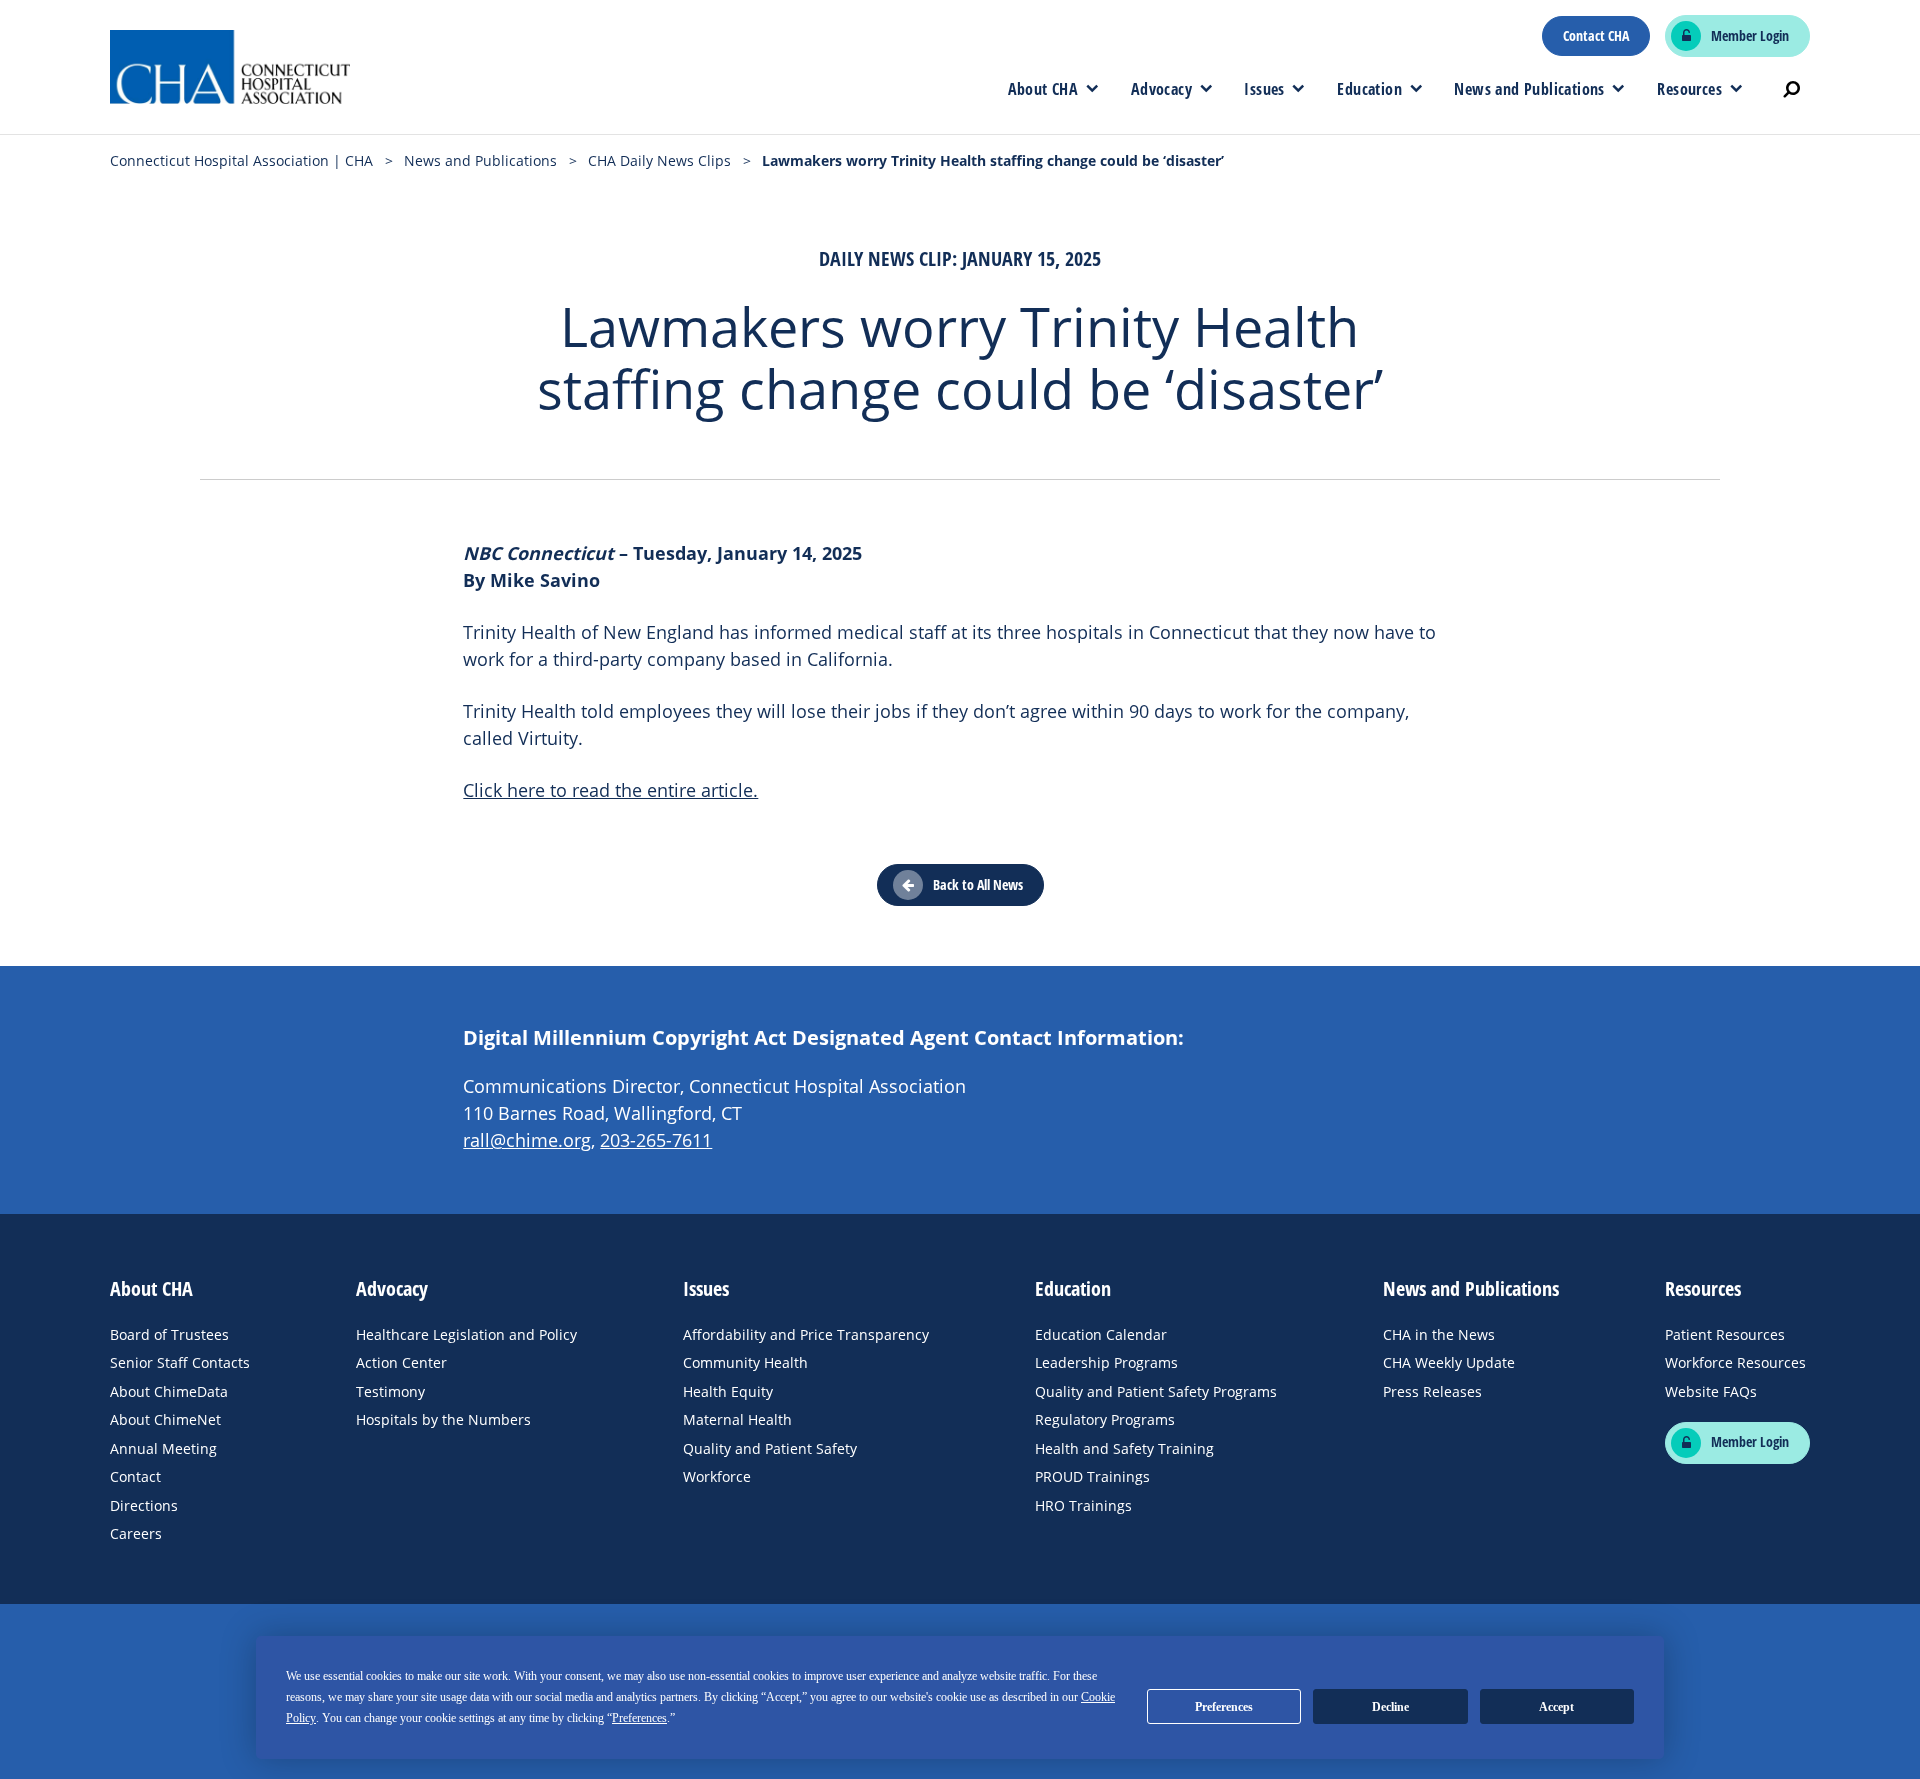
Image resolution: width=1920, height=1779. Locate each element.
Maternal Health (737, 1419)
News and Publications (1529, 89)
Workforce (717, 1476)
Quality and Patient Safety (770, 1448)
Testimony (390, 1391)
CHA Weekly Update (1449, 1362)
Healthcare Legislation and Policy (466, 1334)
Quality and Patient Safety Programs (1156, 1391)
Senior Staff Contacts (180, 1362)
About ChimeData (169, 1391)
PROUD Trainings (1092, 1476)
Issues (1264, 89)
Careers (136, 1533)
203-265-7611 (656, 1140)
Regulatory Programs (1105, 1419)
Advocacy (1161, 89)
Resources (1689, 89)
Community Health (745, 1362)
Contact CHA (1596, 36)
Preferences (1224, 1707)
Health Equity (728, 1391)
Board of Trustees (169, 1334)
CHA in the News (1439, 1334)
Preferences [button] (639, 1718)
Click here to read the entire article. (610, 790)
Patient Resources (1725, 1334)
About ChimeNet (165, 1419)
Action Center (401, 1362)
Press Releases (1432, 1391)
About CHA (1043, 89)
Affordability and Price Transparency (806, 1334)
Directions (144, 1505)
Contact (135, 1476)
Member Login (1750, 36)
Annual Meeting (163, 1448)
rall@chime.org (527, 1140)
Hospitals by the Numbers (443, 1419)
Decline (1390, 1707)
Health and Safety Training (1124, 1448)
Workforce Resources (1735, 1362)
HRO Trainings (1083, 1505)
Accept (1556, 1707)
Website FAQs (1711, 1391)
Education (1369, 89)
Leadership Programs (1106, 1362)
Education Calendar (1101, 1334)
